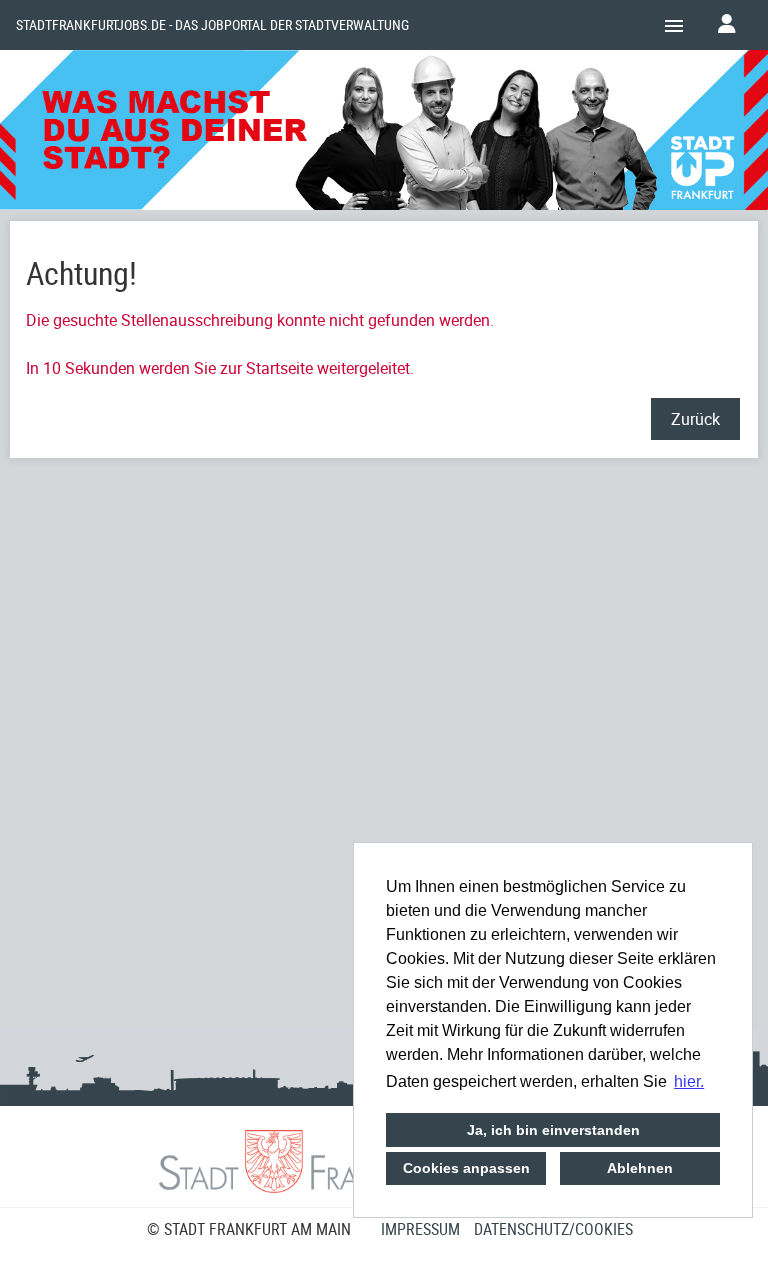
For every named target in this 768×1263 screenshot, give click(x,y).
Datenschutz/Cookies (553, 1229)
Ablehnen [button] (640, 1168)
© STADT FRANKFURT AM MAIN (249, 1229)
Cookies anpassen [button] (466, 1168)
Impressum (420, 1229)
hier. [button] (689, 1081)
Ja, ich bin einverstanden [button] (553, 1130)
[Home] (384, 133)
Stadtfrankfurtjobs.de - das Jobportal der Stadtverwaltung (212, 25)
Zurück (695, 419)
